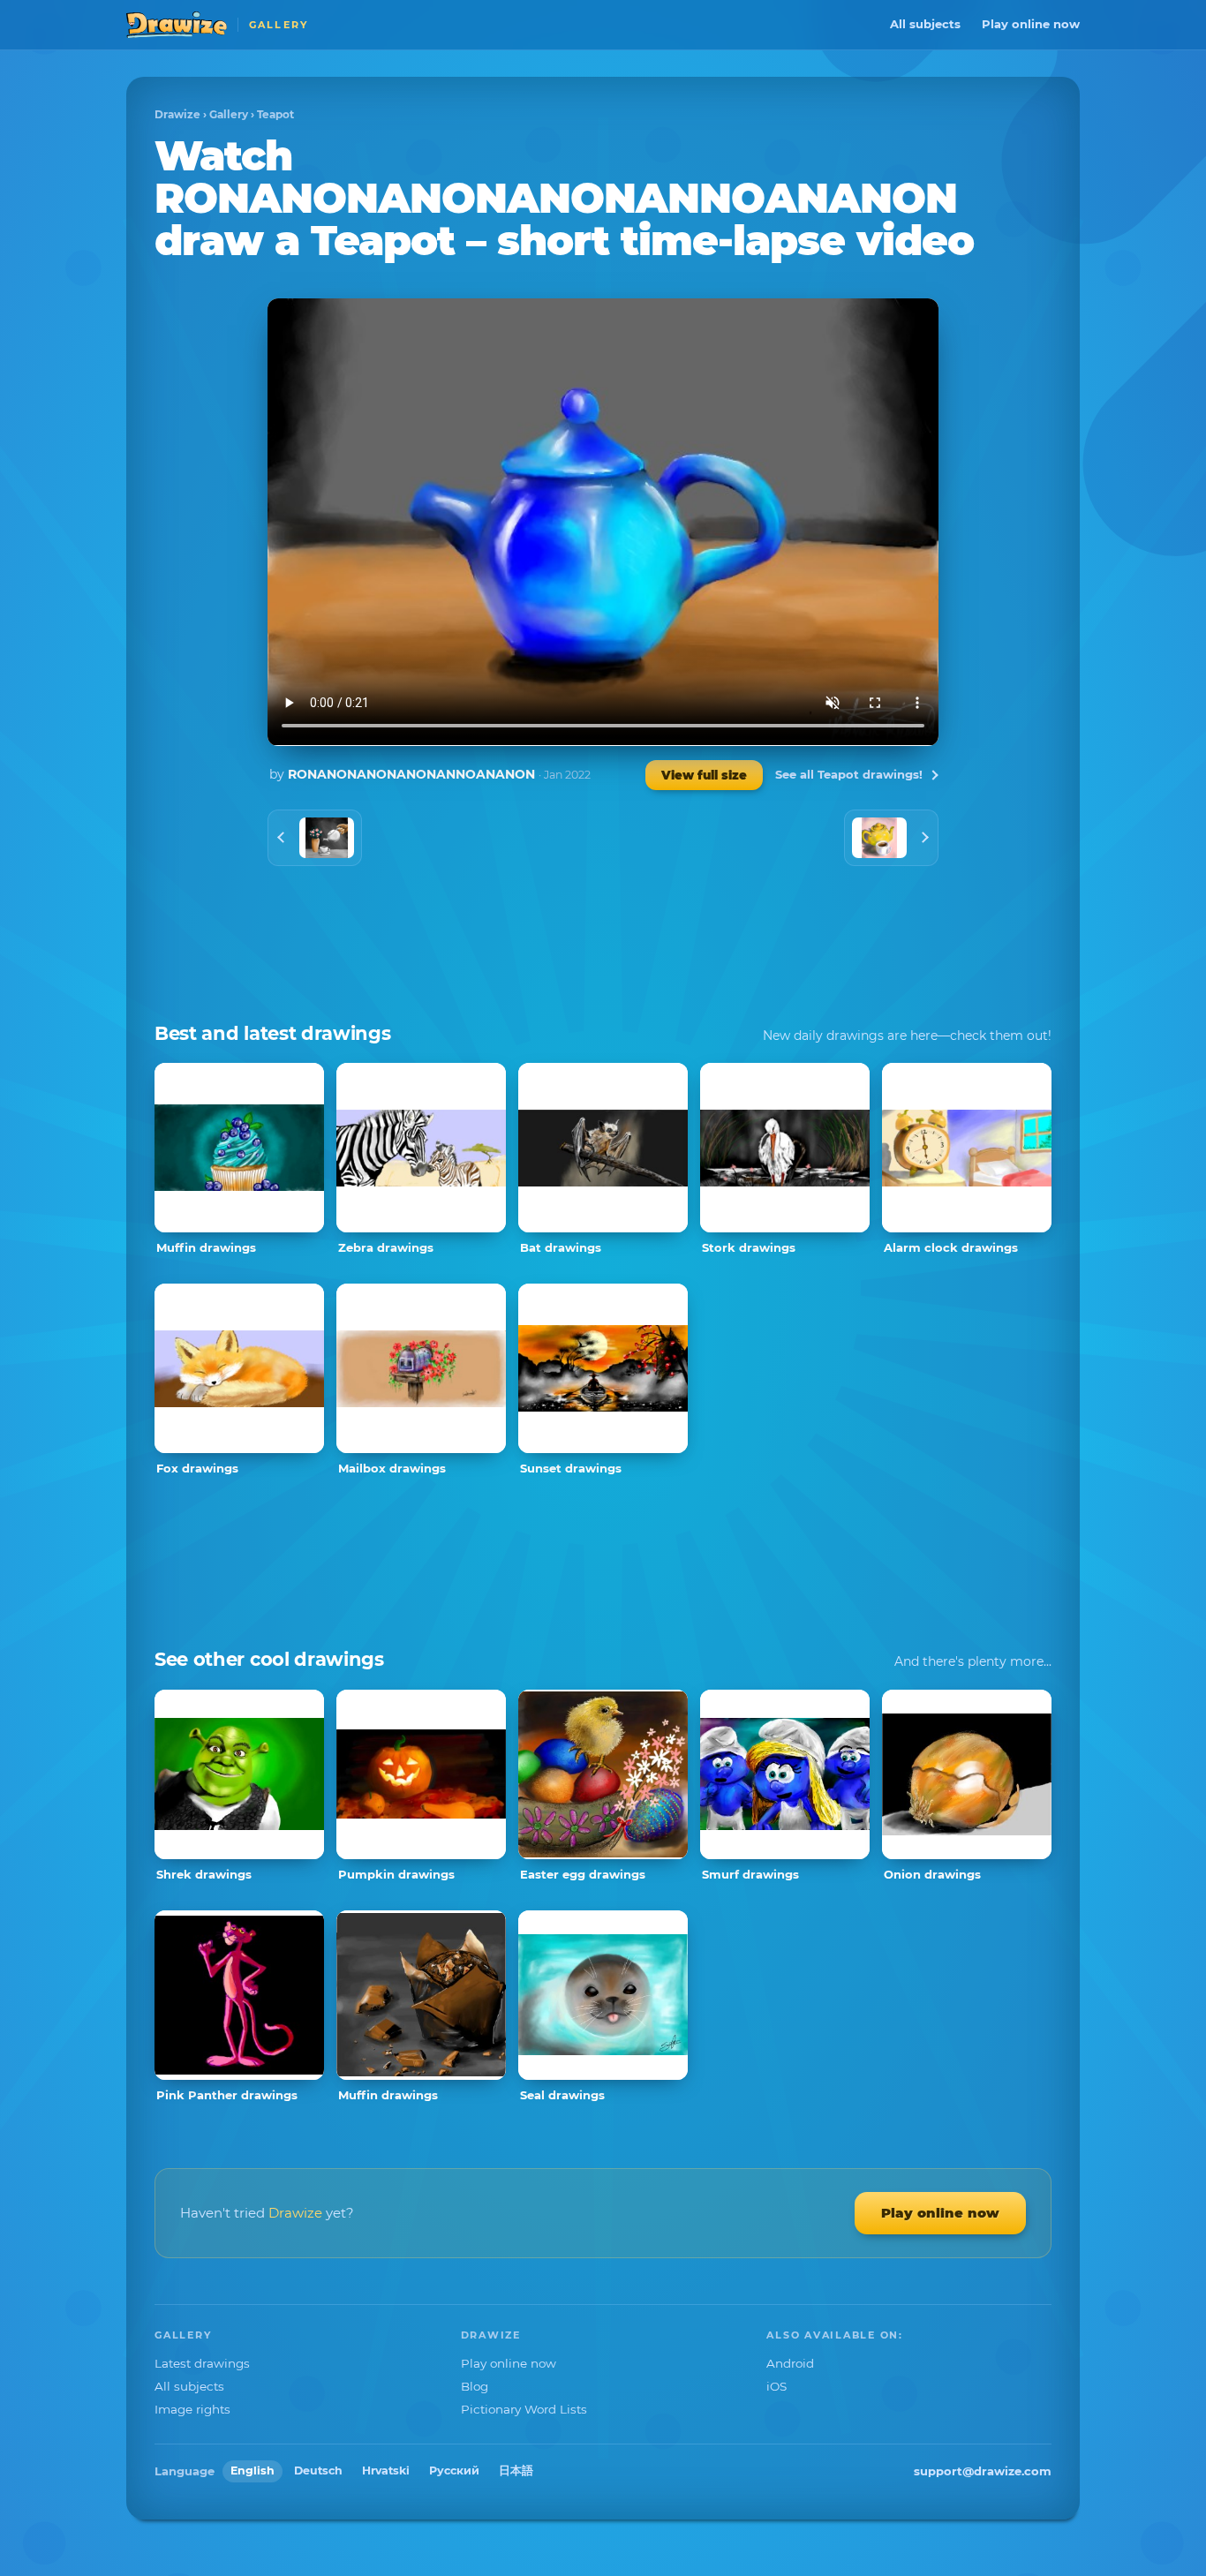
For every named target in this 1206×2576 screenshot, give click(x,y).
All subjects (925, 24)
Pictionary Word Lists (524, 2409)
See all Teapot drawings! (849, 774)
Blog (475, 2386)
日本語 (516, 2471)
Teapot (275, 114)
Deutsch (318, 2471)
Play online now (1031, 24)
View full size (704, 775)
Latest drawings (202, 2363)
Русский (454, 2471)
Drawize (177, 114)
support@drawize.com (983, 2471)
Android (790, 2363)
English (253, 2471)
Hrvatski (386, 2471)
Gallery (229, 114)
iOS (776, 2386)
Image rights (192, 2409)
